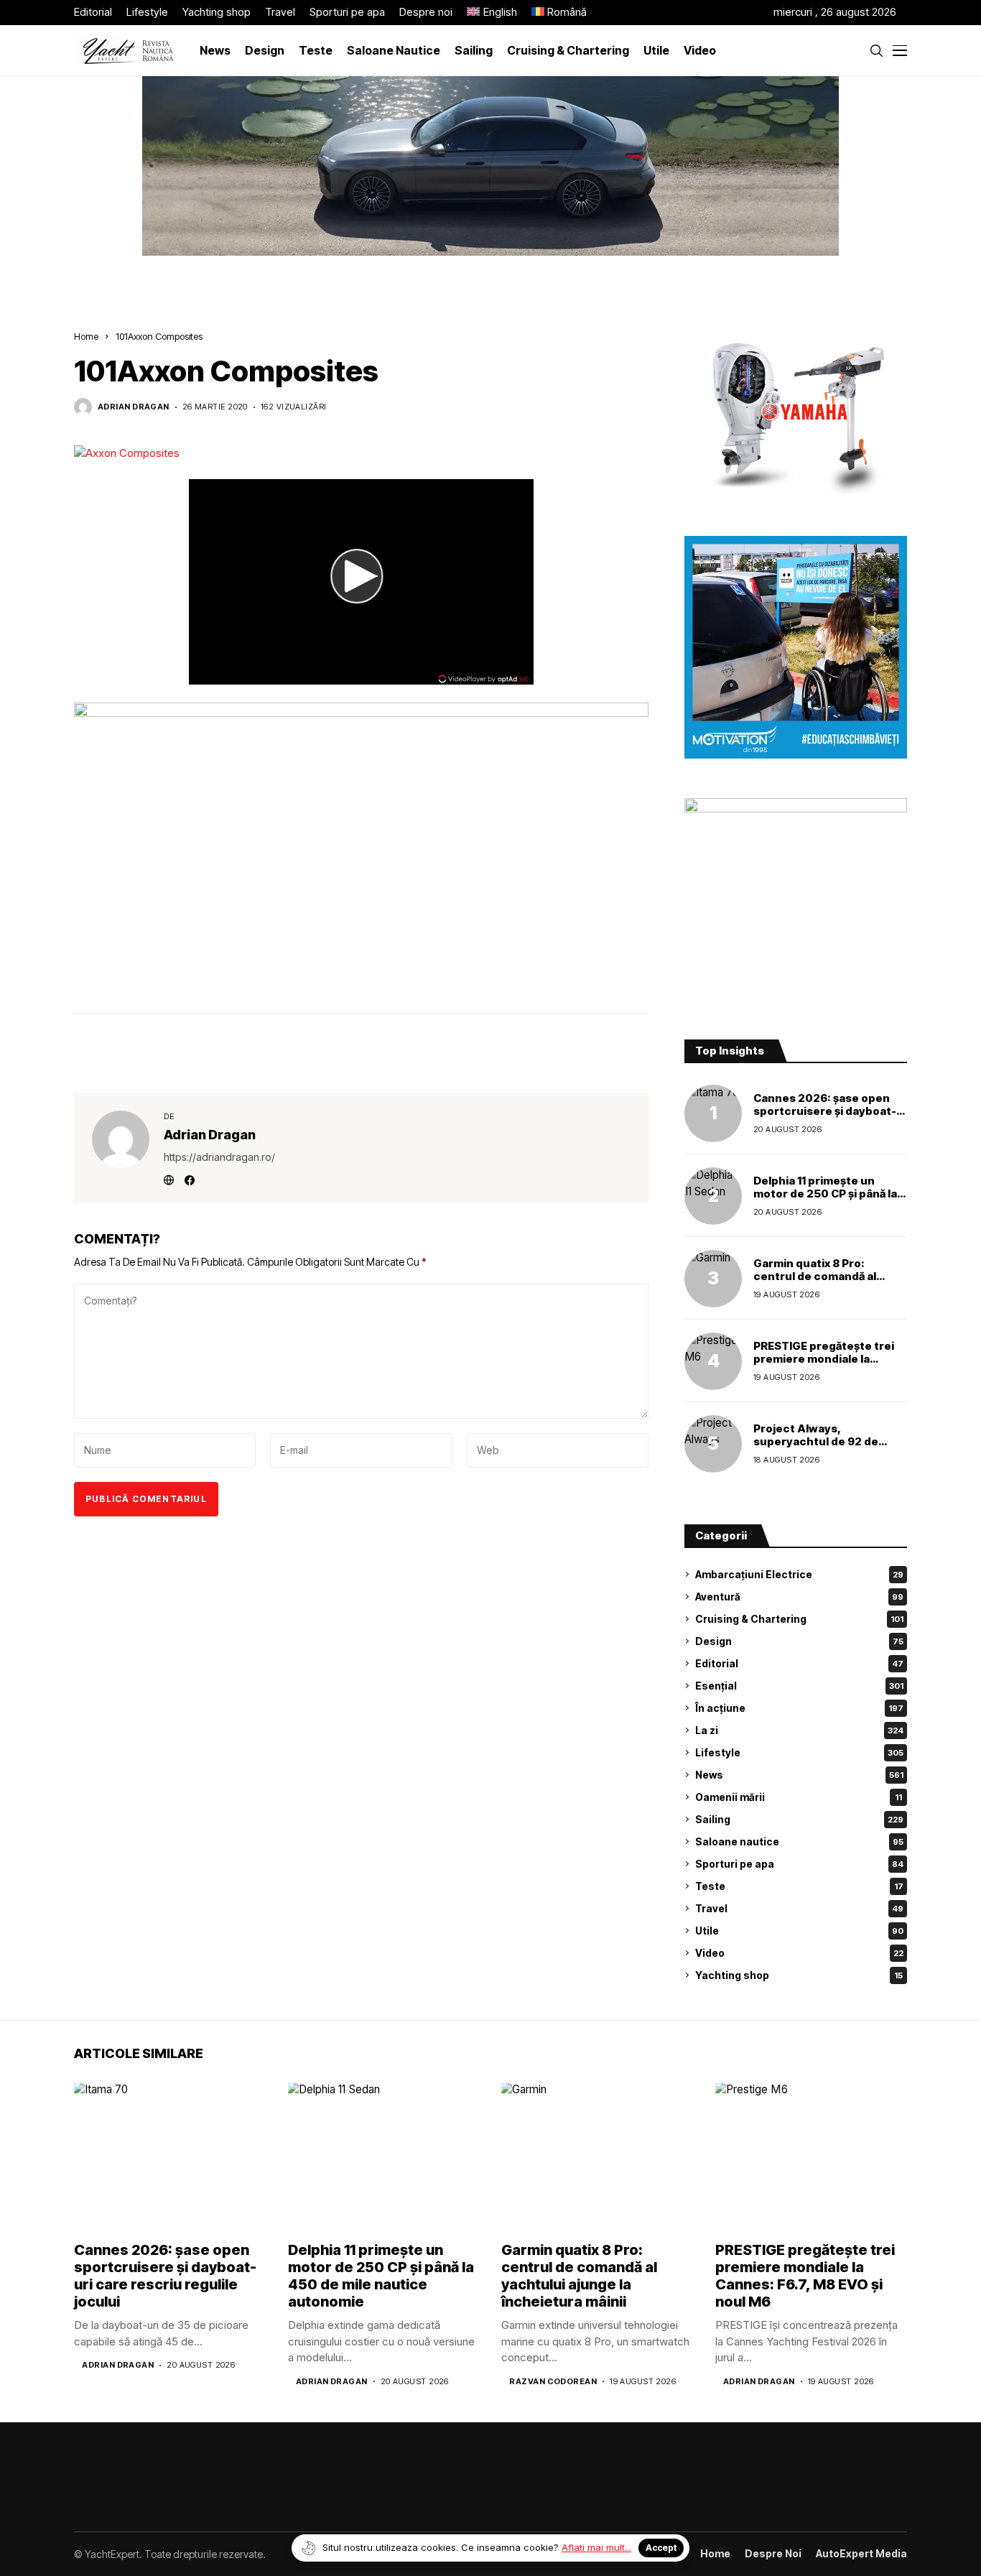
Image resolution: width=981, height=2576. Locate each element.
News (799, 1775)
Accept (661, 2548)
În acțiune (799, 1708)
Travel (799, 1908)
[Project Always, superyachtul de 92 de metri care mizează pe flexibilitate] (713, 1444)
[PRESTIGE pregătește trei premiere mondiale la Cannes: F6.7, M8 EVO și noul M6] (713, 1361)
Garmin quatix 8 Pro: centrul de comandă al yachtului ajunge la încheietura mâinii (815, 1283)
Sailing (799, 1819)
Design (799, 1641)
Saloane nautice (799, 1841)
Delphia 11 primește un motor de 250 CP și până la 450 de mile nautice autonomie (825, 1200)
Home (86, 336)
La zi (799, 1730)
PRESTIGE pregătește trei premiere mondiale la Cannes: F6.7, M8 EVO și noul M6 (824, 1365)
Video (799, 1953)
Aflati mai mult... (596, 2547)
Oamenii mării (799, 1797)
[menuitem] (492, 13)
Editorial (799, 1663)
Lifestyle (799, 1752)
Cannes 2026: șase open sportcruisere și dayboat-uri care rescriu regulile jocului (825, 1117)
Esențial (799, 1686)
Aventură (799, 1597)
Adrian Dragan (134, 407)
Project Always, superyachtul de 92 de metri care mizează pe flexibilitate (816, 1448)
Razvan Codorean (553, 2382)
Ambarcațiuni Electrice (799, 1574)
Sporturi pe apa (799, 1864)
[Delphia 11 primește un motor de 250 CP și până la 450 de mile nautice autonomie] (713, 1196)
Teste (799, 1886)
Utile (799, 1931)
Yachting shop (799, 1975)
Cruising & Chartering (799, 1619)
